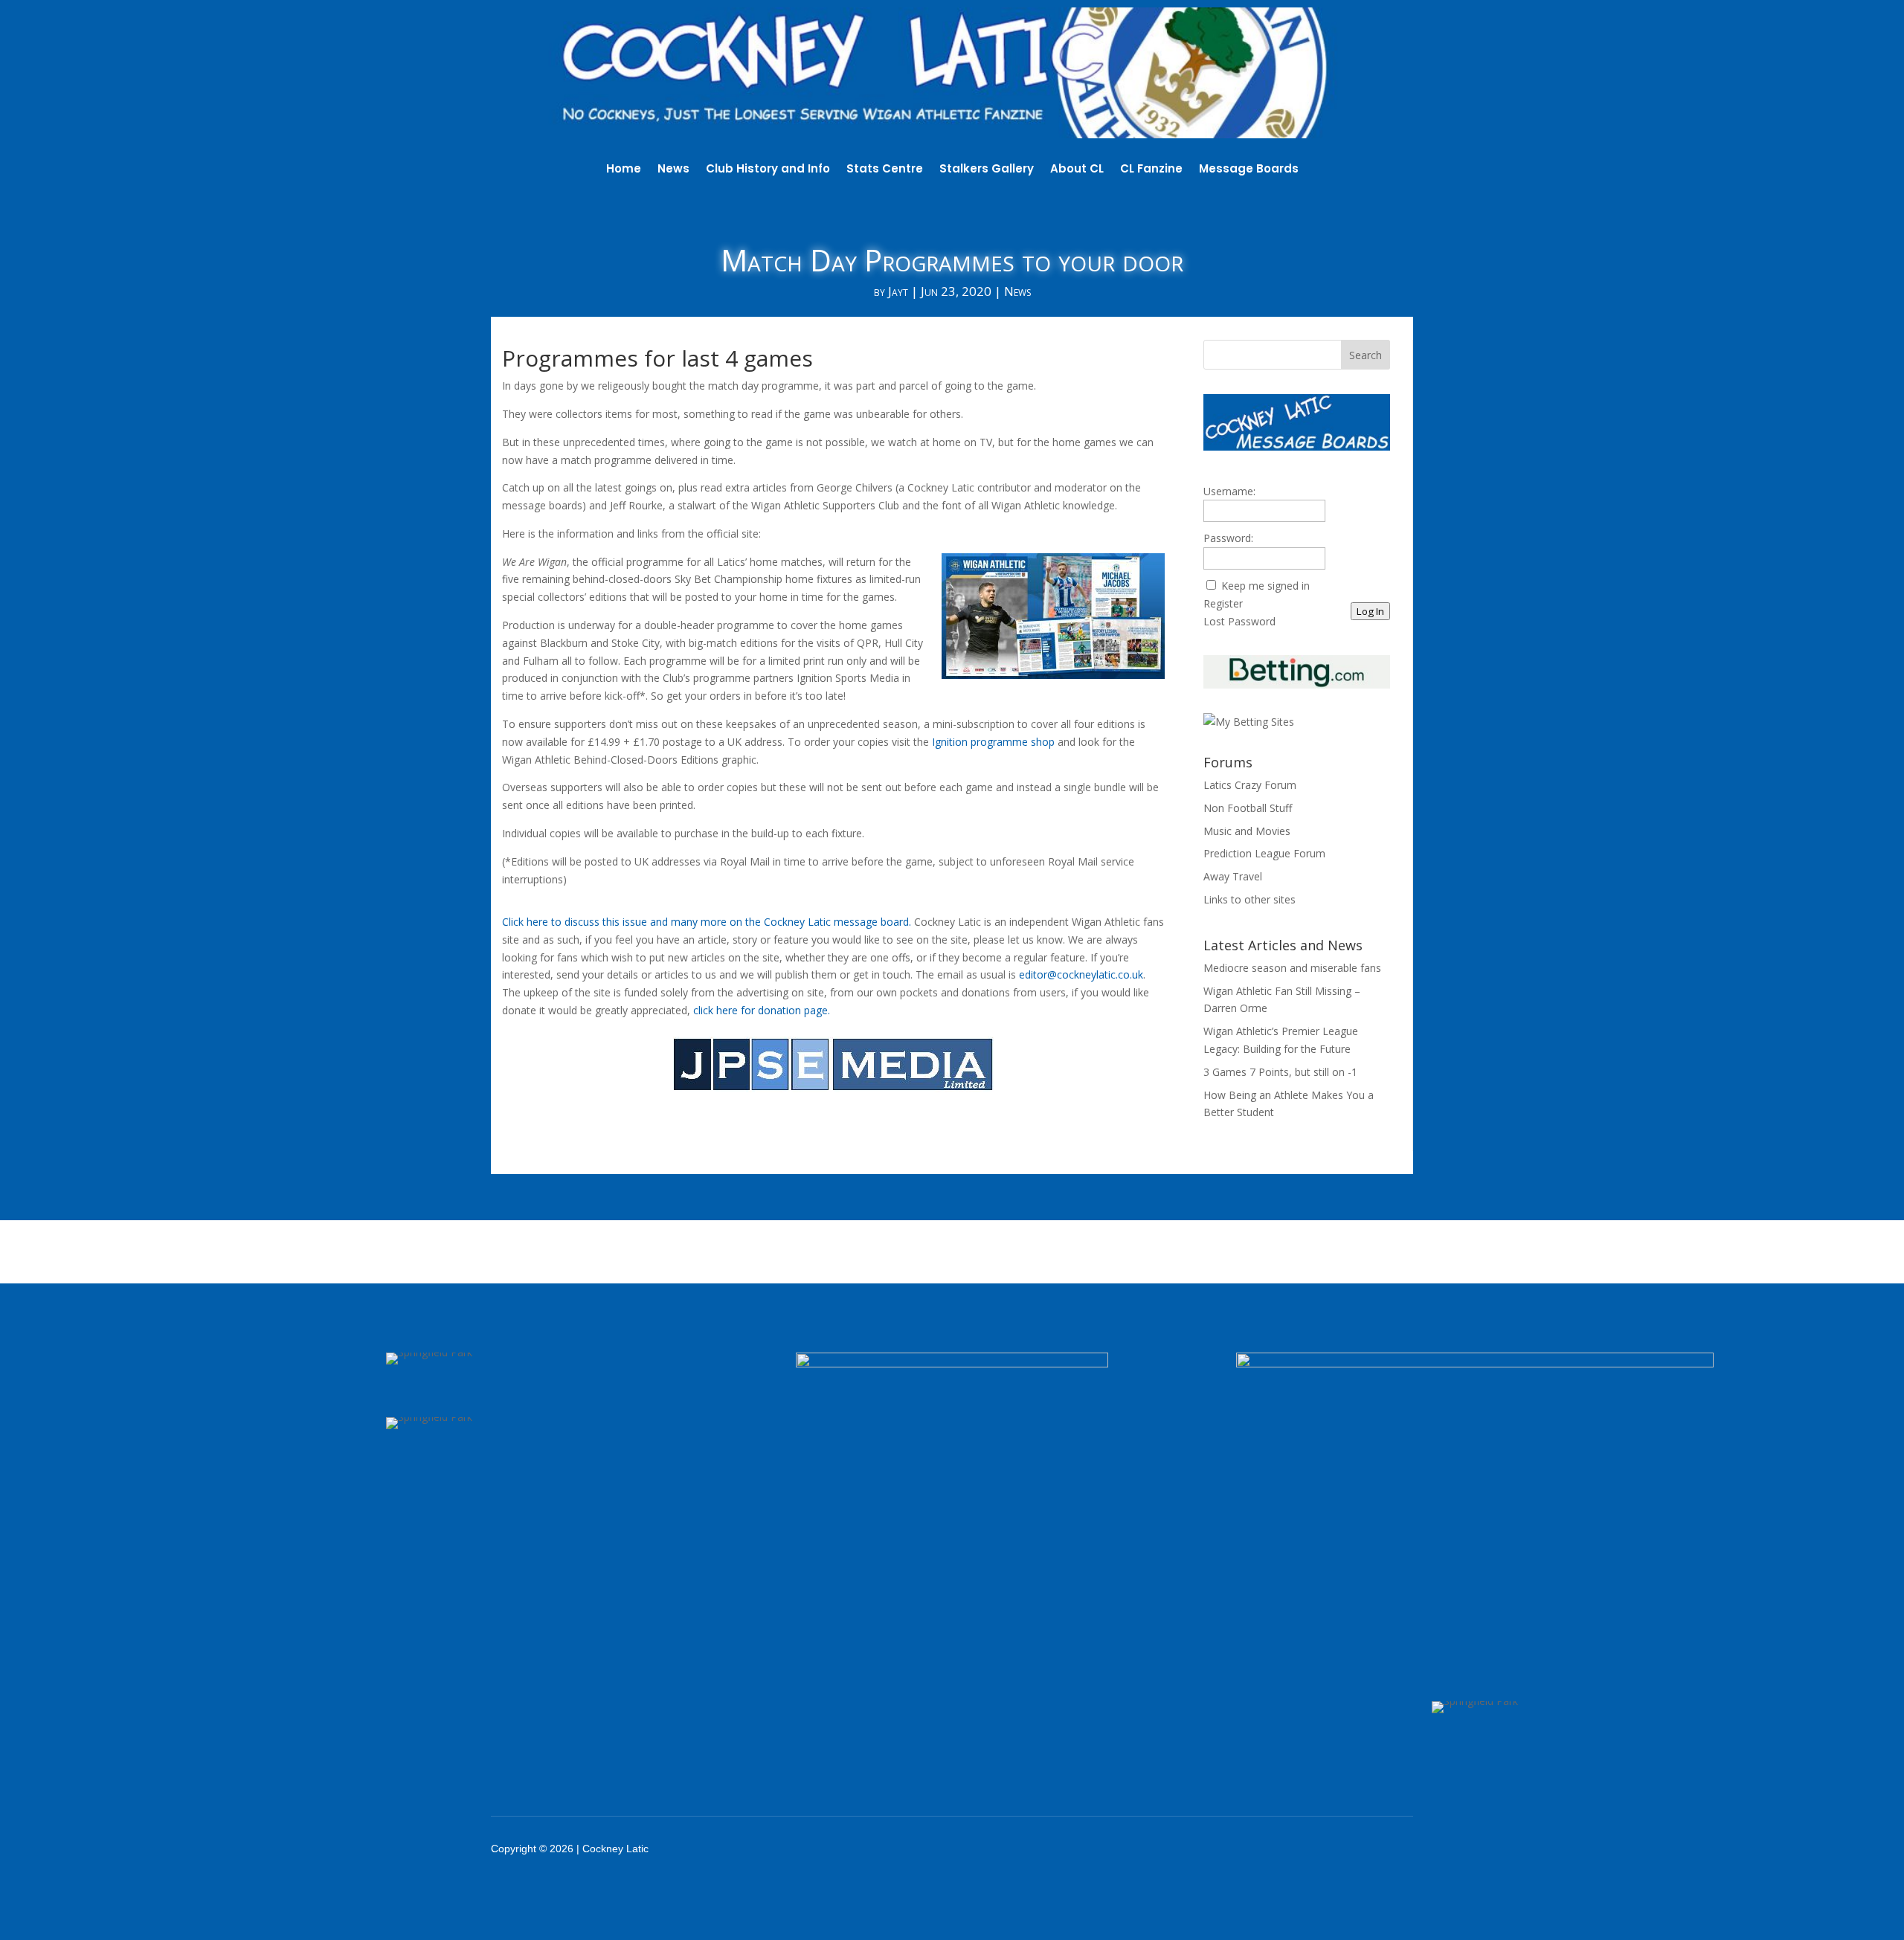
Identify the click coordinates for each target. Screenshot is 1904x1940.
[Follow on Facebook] (1249, 1849)
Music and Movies (1247, 831)
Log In (1370, 611)
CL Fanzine (1151, 170)
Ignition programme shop (993, 742)
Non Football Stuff (1248, 808)
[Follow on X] (1288, 1849)
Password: (1228, 538)
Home (624, 170)
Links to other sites (1249, 899)
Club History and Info (768, 170)
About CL (1077, 170)
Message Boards (1249, 170)
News (673, 170)
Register (1223, 603)
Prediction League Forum (1264, 853)
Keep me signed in (1265, 586)
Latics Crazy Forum (1250, 785)
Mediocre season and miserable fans (1292, 968)
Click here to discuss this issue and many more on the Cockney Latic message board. (707, 922)
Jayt (898, 291)
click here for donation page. (762, 1010)
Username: (1229, 491)
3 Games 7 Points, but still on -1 (1280, 1072)
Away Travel (1233, 876)
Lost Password (1239, 621)
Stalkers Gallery (987, 170)
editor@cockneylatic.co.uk (1081, 974)
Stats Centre (885, 170)
